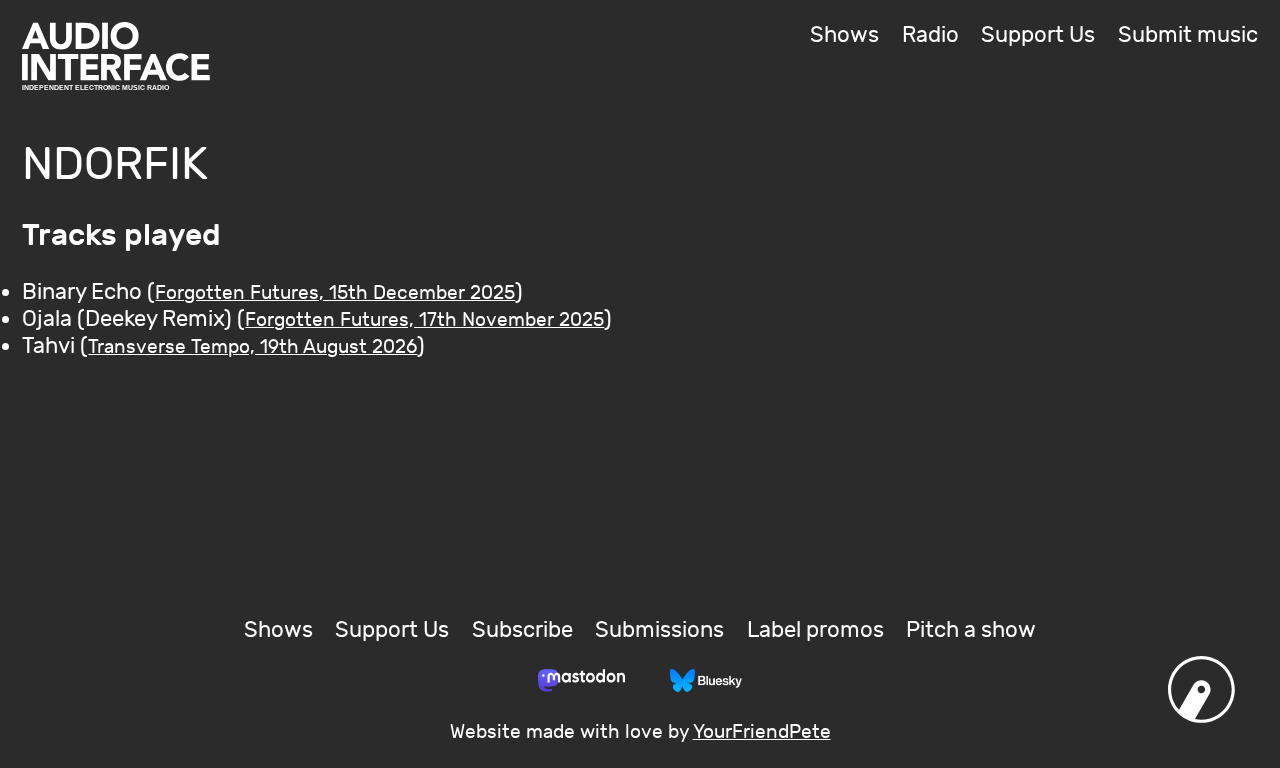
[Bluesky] (706, 680)
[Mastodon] (581, 680)
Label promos (815, 630)
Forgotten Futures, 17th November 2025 (424, 320)
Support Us (1038, 35)
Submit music (1188, 35)
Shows (844, 35)
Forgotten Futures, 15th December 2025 (335, 293)
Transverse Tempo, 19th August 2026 (252, 347)
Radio (930, 35)
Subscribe (522, 630)
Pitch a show (971, 630)
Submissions (659, 630)
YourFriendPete (762, 732)
